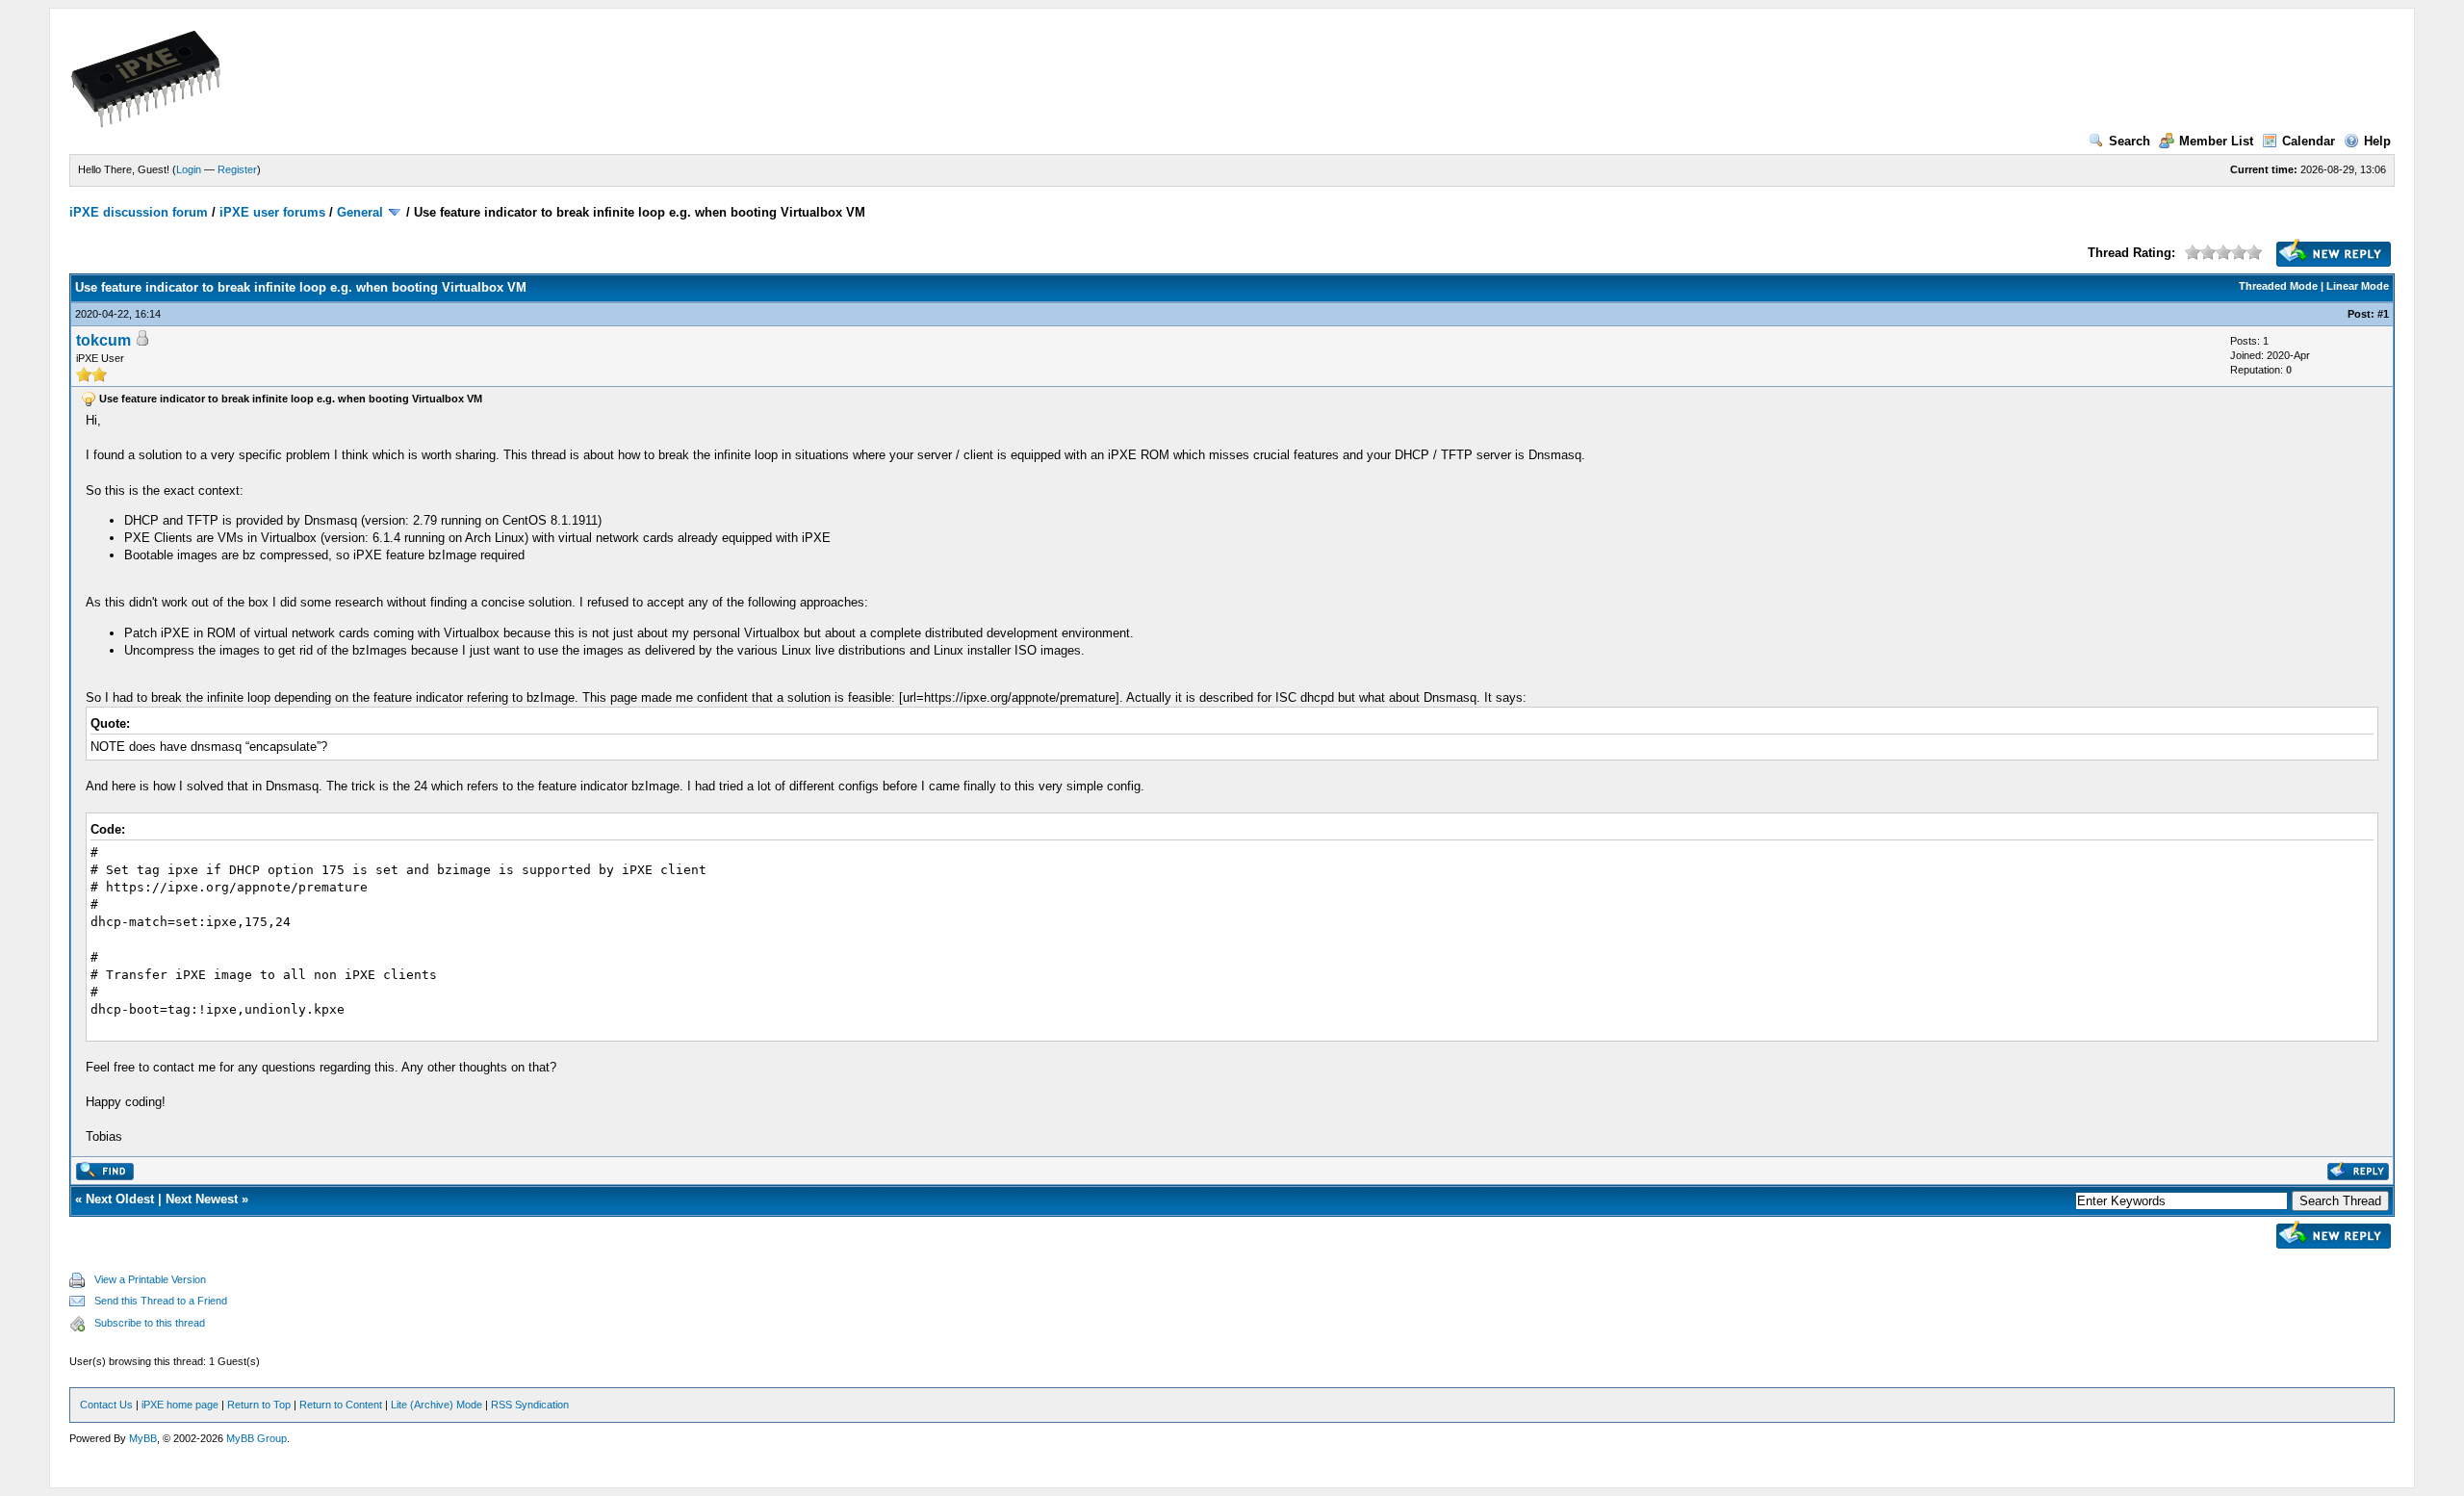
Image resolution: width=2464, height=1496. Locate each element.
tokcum (103, 340)
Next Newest (202, 1199)
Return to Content (341, 1405)
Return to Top (259, 1405)
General (360, 212)
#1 (2383, 314)
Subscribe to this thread (150, 1323)
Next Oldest (120, 1199)
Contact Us (106, 1405)
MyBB (143, 1438)
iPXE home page (180, 1405)
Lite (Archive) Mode (436, 1405)
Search (2130, 141)
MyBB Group (257, 1438)
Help (2377, 141)
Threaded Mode (2278, 286)
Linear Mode (2358, 286)
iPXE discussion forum (139, 212)
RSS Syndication (530, 1405)
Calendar (2309, 141)
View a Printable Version (150, 1279)
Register (237, 169)
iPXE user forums (272, 212)
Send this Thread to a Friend (161, 1301)
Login (189, 169)
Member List (2216, 141)
